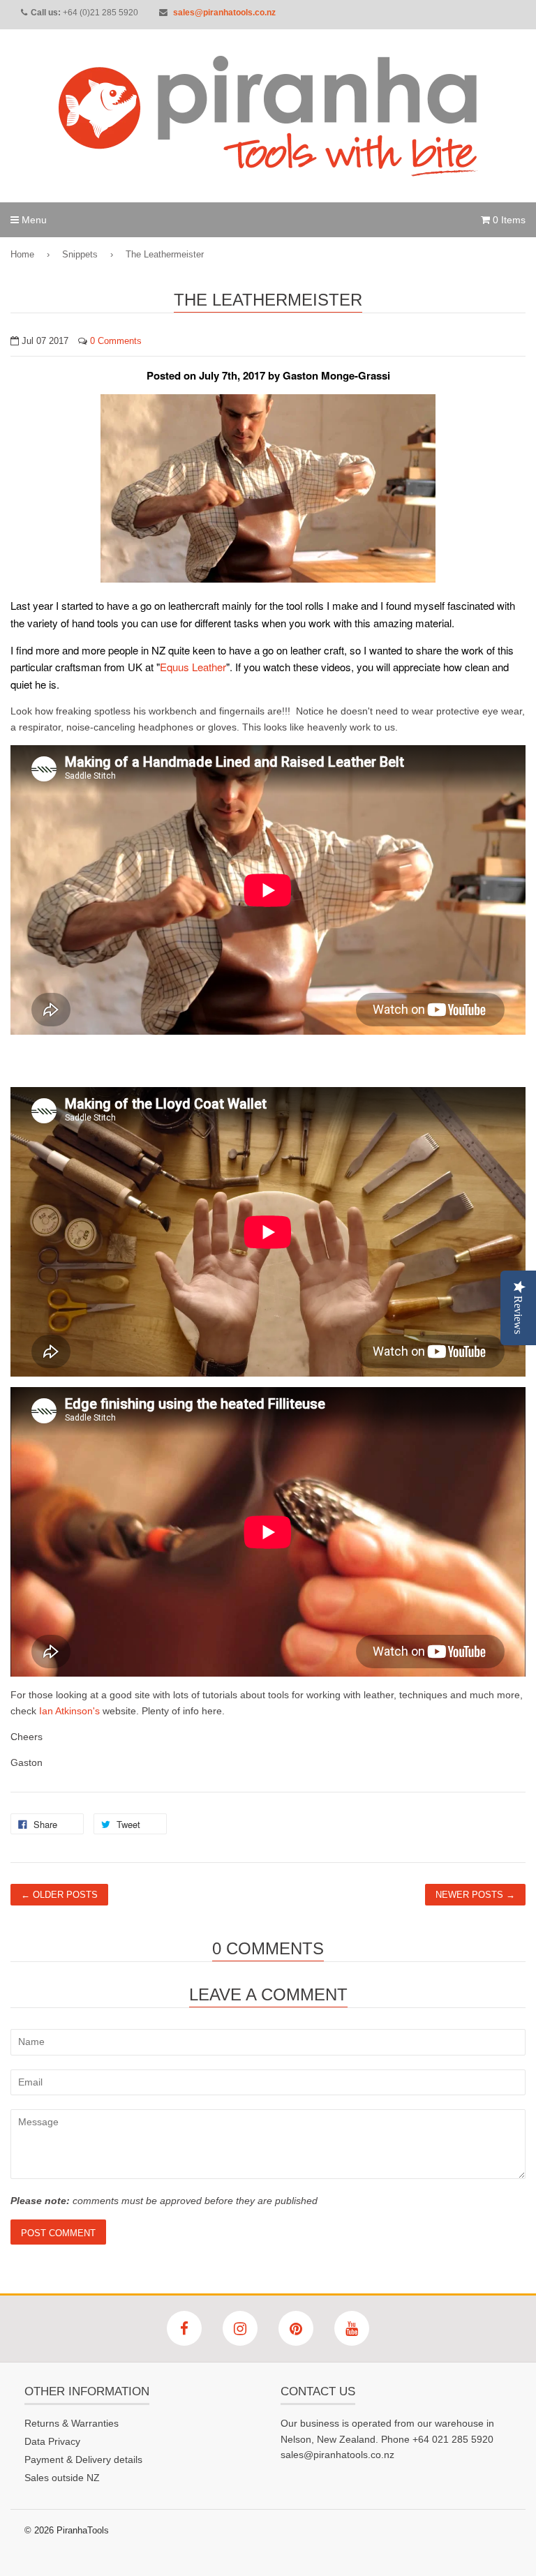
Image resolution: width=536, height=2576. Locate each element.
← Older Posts (59, 1895)
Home (22, 254)
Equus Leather (193, 667)
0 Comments (116, 341)
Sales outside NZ (62, 2478)
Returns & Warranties (72, 2423)
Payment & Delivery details (83, 2459)
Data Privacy (52, 2441)
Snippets (80, 254)
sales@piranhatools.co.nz (224, 13)
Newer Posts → (475, 1895)
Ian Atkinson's (69, 1711)
